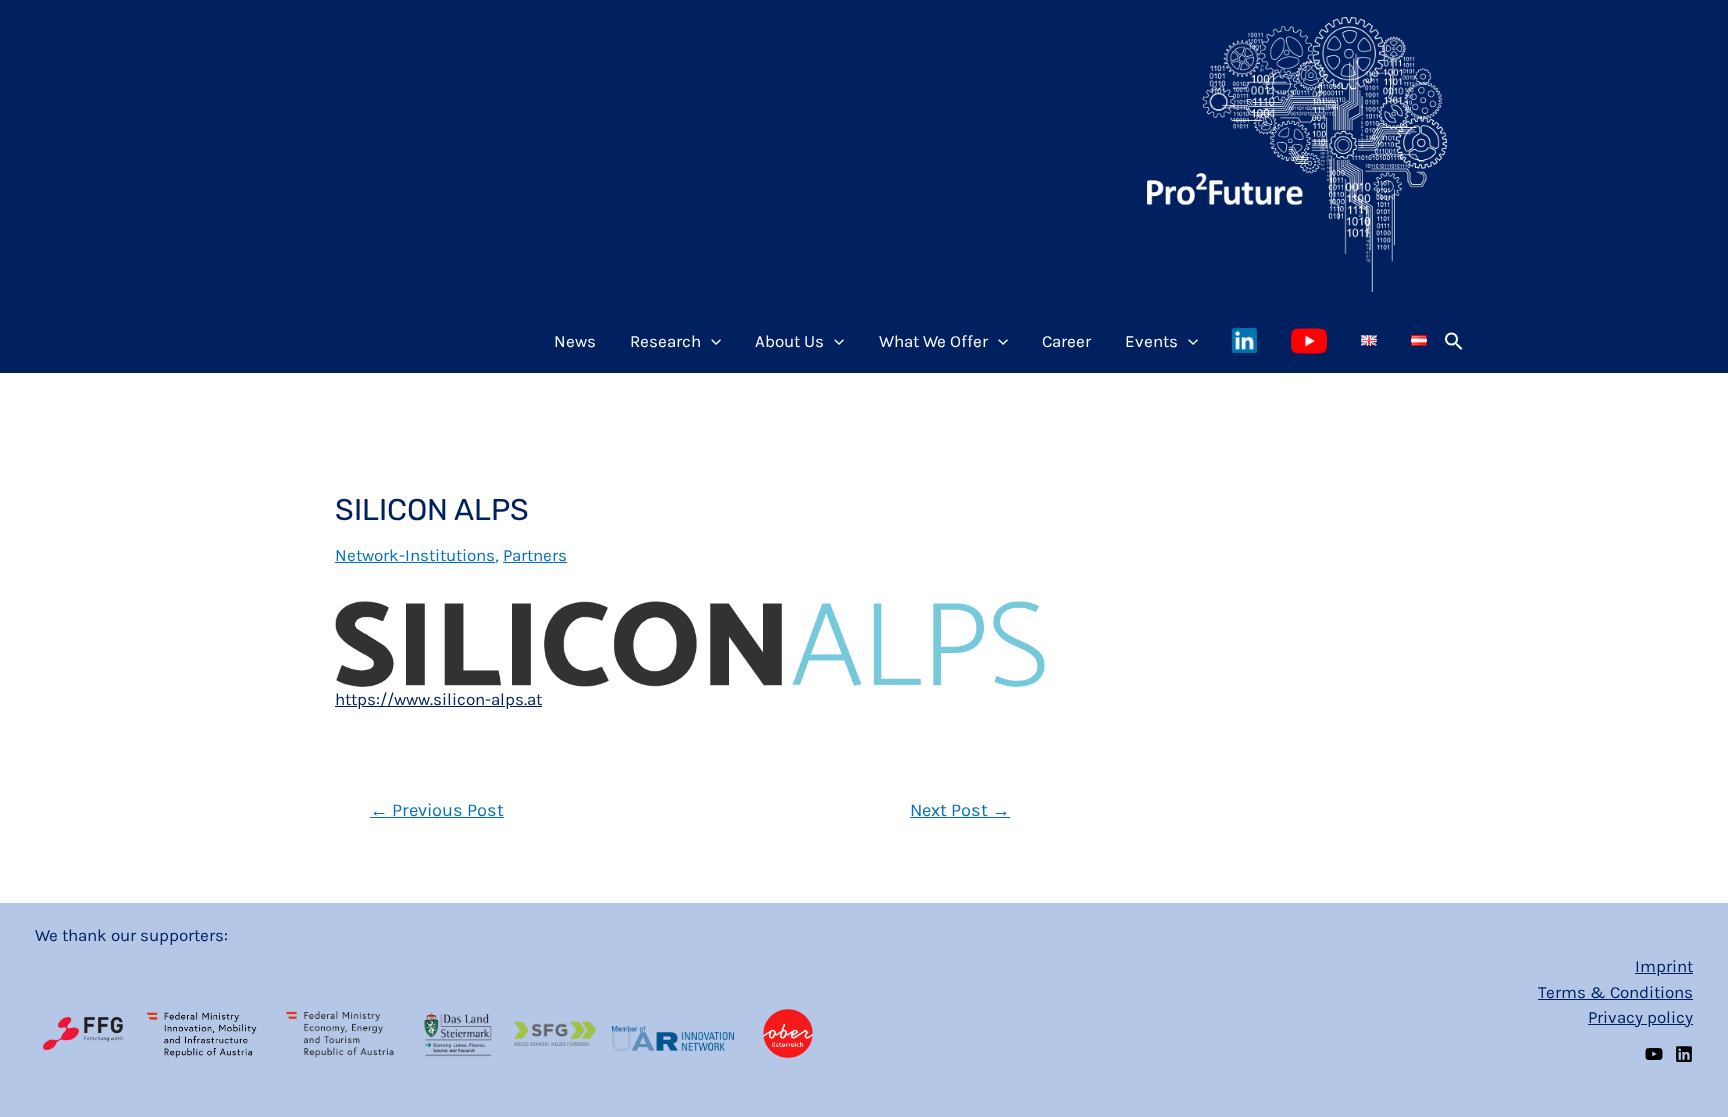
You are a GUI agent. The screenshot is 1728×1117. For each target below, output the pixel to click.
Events (1151, 341)
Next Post (960, 810)
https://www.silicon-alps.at (438, 699)
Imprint (1664, 966)
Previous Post (437, 810)
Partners (535, 555)
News (575, 341)
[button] (1454, 341)
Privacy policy (1640, 1017)
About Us (789, 341)
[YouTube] (1654, 1054)
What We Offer (933, 341)
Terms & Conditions (1615, 992)
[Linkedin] (1684, 1054)
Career (1066, 341)
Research (665, 341)
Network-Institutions (415, 555)
